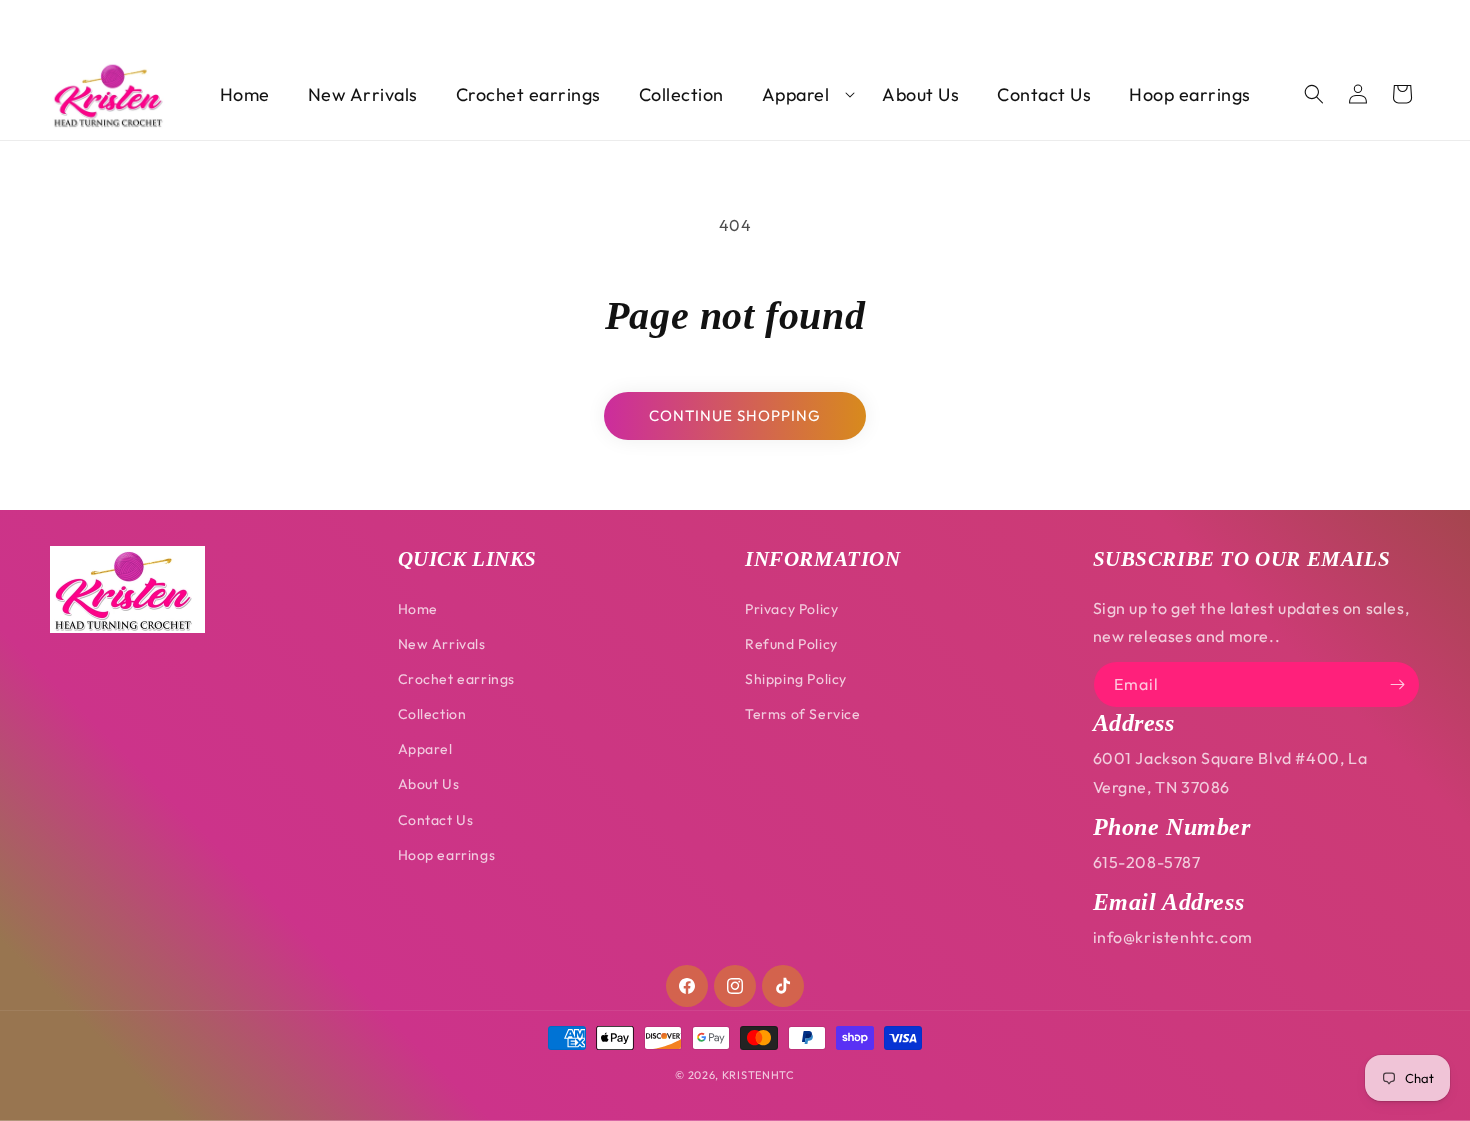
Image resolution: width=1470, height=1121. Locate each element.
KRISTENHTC (758, 1075)
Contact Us (436, 820)
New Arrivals (442, 644)
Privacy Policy (791, 609)
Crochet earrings (457, 679)
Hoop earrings (447, 855)
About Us (429, 784)
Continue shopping (735, 415)
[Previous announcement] (57, 22)
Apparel (425, 749)
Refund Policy (791, 644)
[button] (803, 94)
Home (418, 609)
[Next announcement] (1413, 22)
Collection (432, 714)
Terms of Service (803, 714)
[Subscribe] (1397, 684)
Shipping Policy (796, 679)
